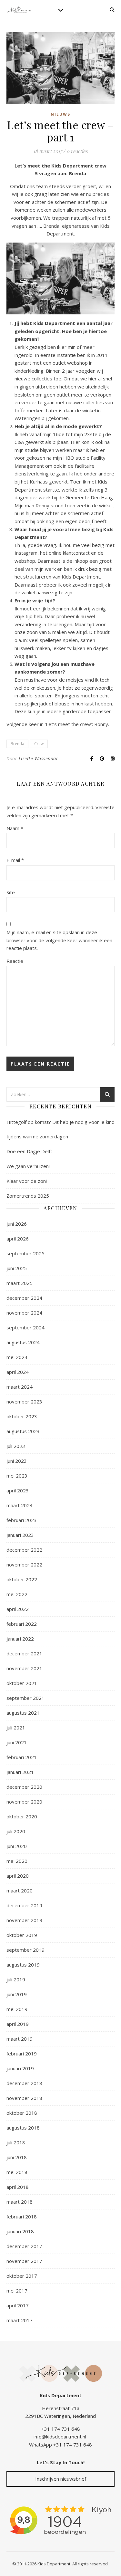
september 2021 (25, 1698)
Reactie (15, 961)
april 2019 (18, 2024)
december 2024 (24, 1298)
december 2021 (24, 1653)
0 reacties (77, 151)
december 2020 (24, 1787)
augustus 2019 (23, 1965)
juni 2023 (17, 1461)
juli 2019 (16, 1979)
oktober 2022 (22, 1579)
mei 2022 (17, 1594)
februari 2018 (22, 2217)
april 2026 (18, 1239)
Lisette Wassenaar (39, 758)
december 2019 (24, 1905)
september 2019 (25, 1950)
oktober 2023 (22, 1416)
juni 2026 (17, 1224)
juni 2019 (17, 1994)
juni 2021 (17, 1742)
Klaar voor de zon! (27, 1181)
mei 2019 (17, 2009)
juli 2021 (16, 1728)
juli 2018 (16, 2142)
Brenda (17, 744)
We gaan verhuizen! (28, 1166)
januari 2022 (20, 1639)
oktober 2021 (22, 1683)
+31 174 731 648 (61, 2429)
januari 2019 (20, 2068)
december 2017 (24, 2246)
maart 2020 (20, 1891)
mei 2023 (17, 1476)
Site (11, 892)
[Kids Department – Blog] (19, 10)
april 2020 (18, 1876)
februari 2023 (22, 1520)
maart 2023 (20, 1505)
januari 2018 (20, 2231)
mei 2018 (17, 2172)
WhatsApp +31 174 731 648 (60, 2445)
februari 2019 (22, 2054)
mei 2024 (17, 1357)
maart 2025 (20, 1283)
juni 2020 (17, 1846)
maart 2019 (20, 2039)
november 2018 (24, 2098)
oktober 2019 (22, 1935)
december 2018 (24, 2083)
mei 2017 (17, 2291)
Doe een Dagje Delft (29, 1151)
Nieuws (60, 114)
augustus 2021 (23, 1713)
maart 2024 (20, 1387)
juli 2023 (16, 1446)
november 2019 (24, 1920)
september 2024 (25, 1327)
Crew (39, 744)
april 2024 (18, 1372)
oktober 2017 (22, 2276)
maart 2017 (20, 2320)
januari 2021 (20, 1772)
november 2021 (24, 1668)
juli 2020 (16, 1831)
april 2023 (18, 1490)
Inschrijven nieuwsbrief (61, 2479)
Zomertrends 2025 (28, 1196)
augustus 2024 (23, 1342)
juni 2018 (17, 2157)
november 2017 (24, 2261)
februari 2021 (22, 1757)
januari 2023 (20, 1535)
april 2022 (18, 1609)
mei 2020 (17, 1861)
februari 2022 (22, 1624)
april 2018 (18, 2187)
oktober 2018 (22, 2113)
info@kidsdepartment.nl (60, 2437)
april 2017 (18, 2305)
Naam (15, 828)
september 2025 (25, 1253)
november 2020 (24, 1802)
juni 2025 (17, 1268)
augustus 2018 (23, 2128)
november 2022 (24, 1565)
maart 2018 (20, 2202)
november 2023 (24, 1402)
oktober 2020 (22, 1816)
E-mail (15, 860)
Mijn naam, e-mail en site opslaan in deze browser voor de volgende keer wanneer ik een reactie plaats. (59, 940)
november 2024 (24, 1313)
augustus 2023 (23, 1431)
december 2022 (24, 1550)
